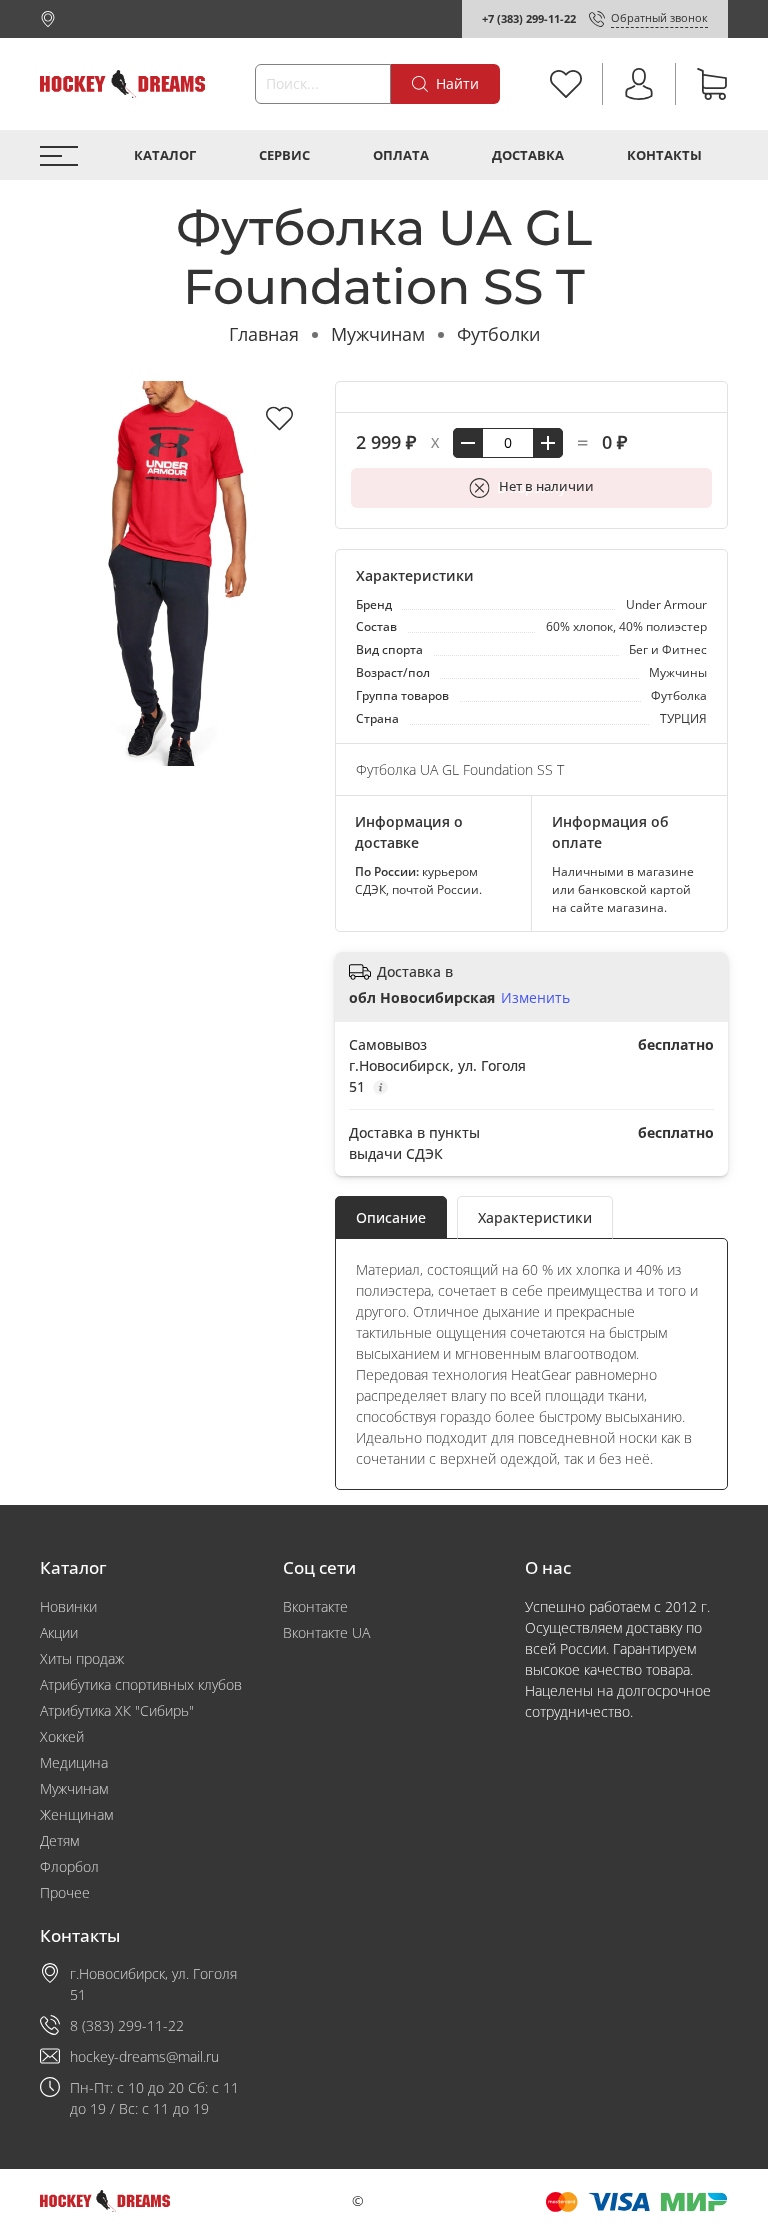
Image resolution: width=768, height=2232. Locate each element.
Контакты (664, 155)
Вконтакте (315, 1606)
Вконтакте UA (326, 1632)
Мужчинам (378, 334)
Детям (59, 1840)
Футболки (498, 334)
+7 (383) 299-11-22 (529, 18)
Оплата (401, 155)
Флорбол (69, 1866)
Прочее (65, 1892)
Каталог (165, 155)
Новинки (68, 1606)
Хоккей (62, 1736)
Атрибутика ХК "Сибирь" (117, 1710)
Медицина (74, 1762)
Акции (59, 1632)
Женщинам (76, 1814)
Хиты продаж (82, 1658)
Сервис (284, 155)
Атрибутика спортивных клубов (141, 1684)
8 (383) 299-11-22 (127, 2025)
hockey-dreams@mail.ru (144, 2056)
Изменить (535, 998)
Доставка (528, 155)
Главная (264, 334)
